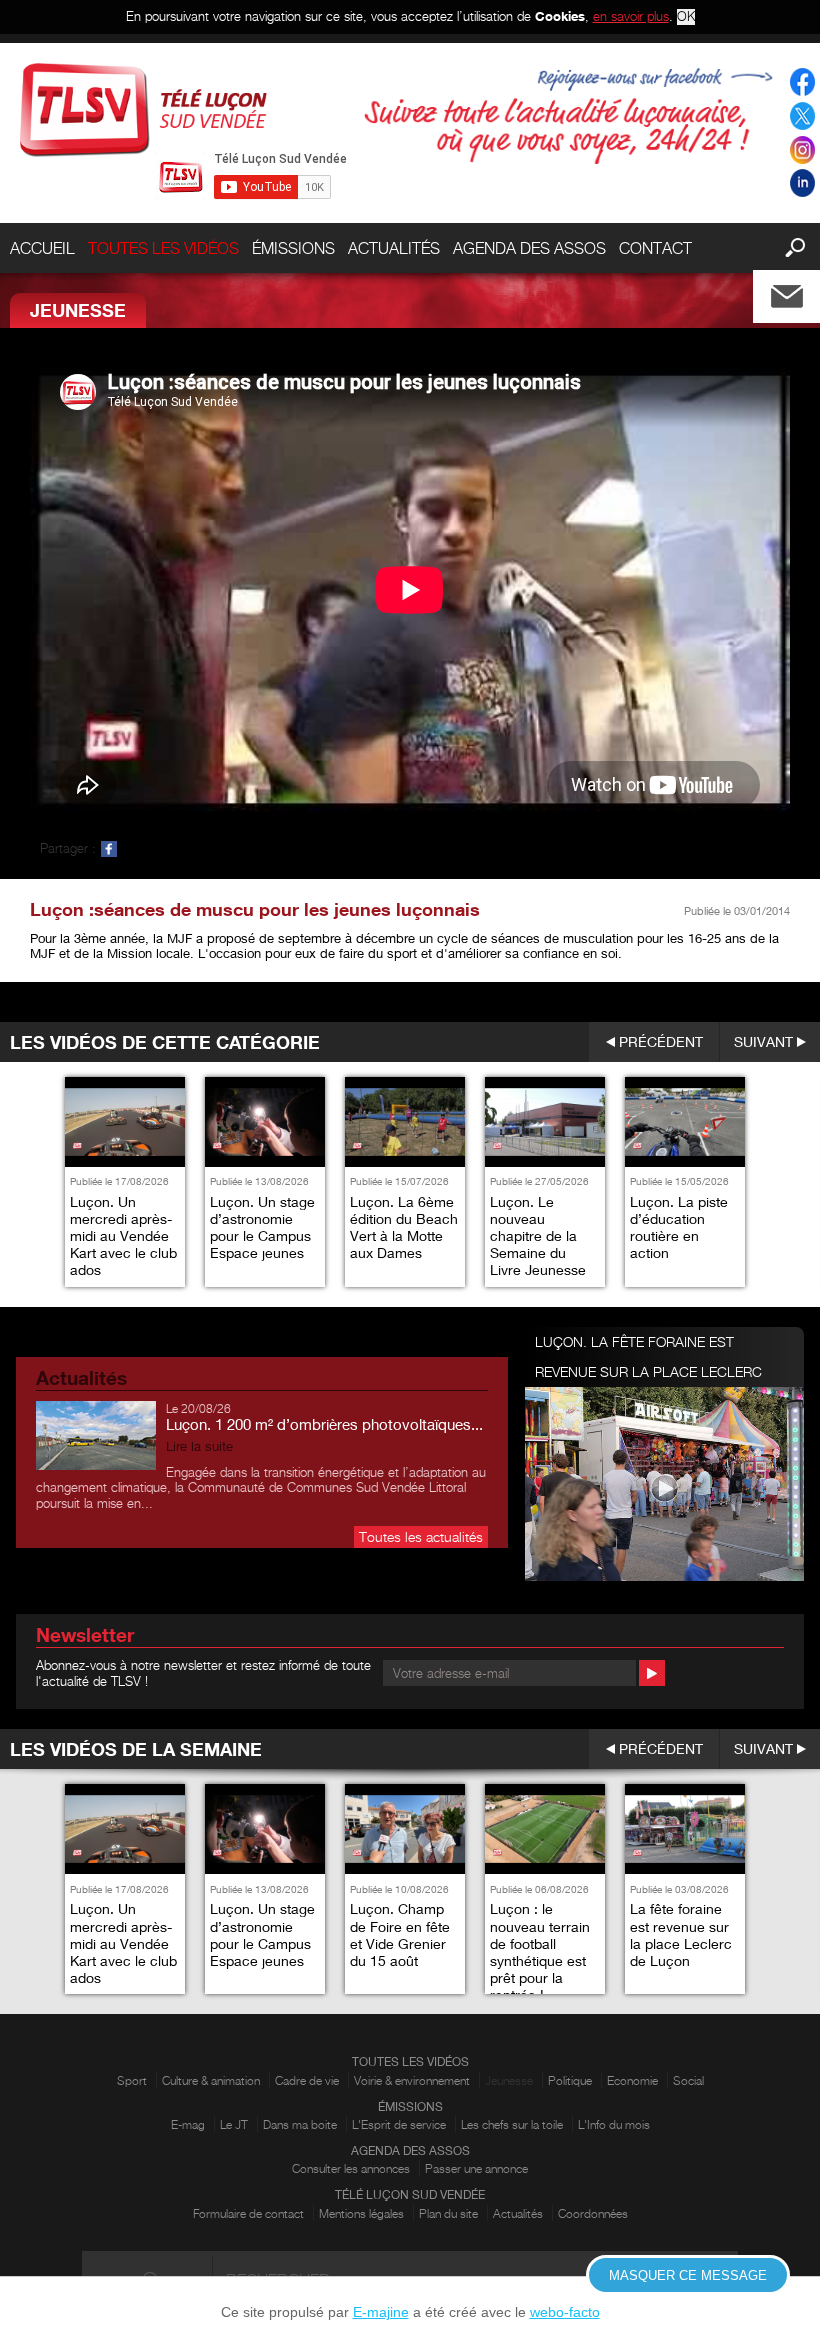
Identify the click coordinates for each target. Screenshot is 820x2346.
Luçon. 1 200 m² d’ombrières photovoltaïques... (324, 1424)
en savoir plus (631, 16)
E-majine (381, 2312)
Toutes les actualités (421, 1536)
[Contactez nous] (803, 291)
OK (686, 16)
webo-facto (565, 2312)
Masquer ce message (688, 2275)
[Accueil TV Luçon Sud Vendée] (143, 109)
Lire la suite (199, 1446)
